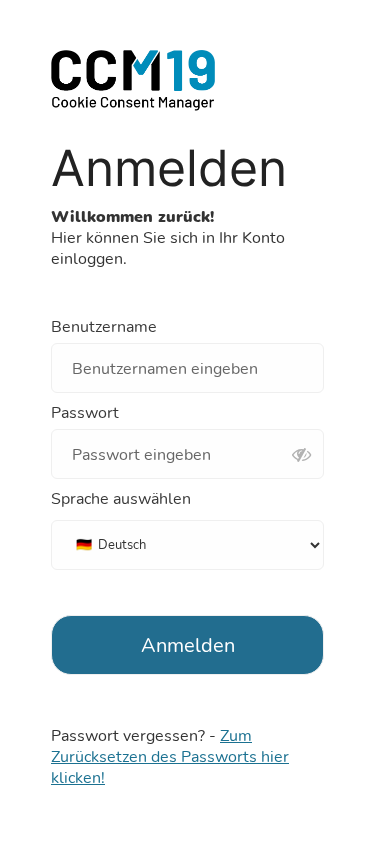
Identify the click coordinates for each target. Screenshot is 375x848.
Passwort (85, 413)
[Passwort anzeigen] (301, 456)
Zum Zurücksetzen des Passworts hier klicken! (170, 756)
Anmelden (188, 645)
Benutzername (104, 327)
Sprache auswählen (121, 499)
